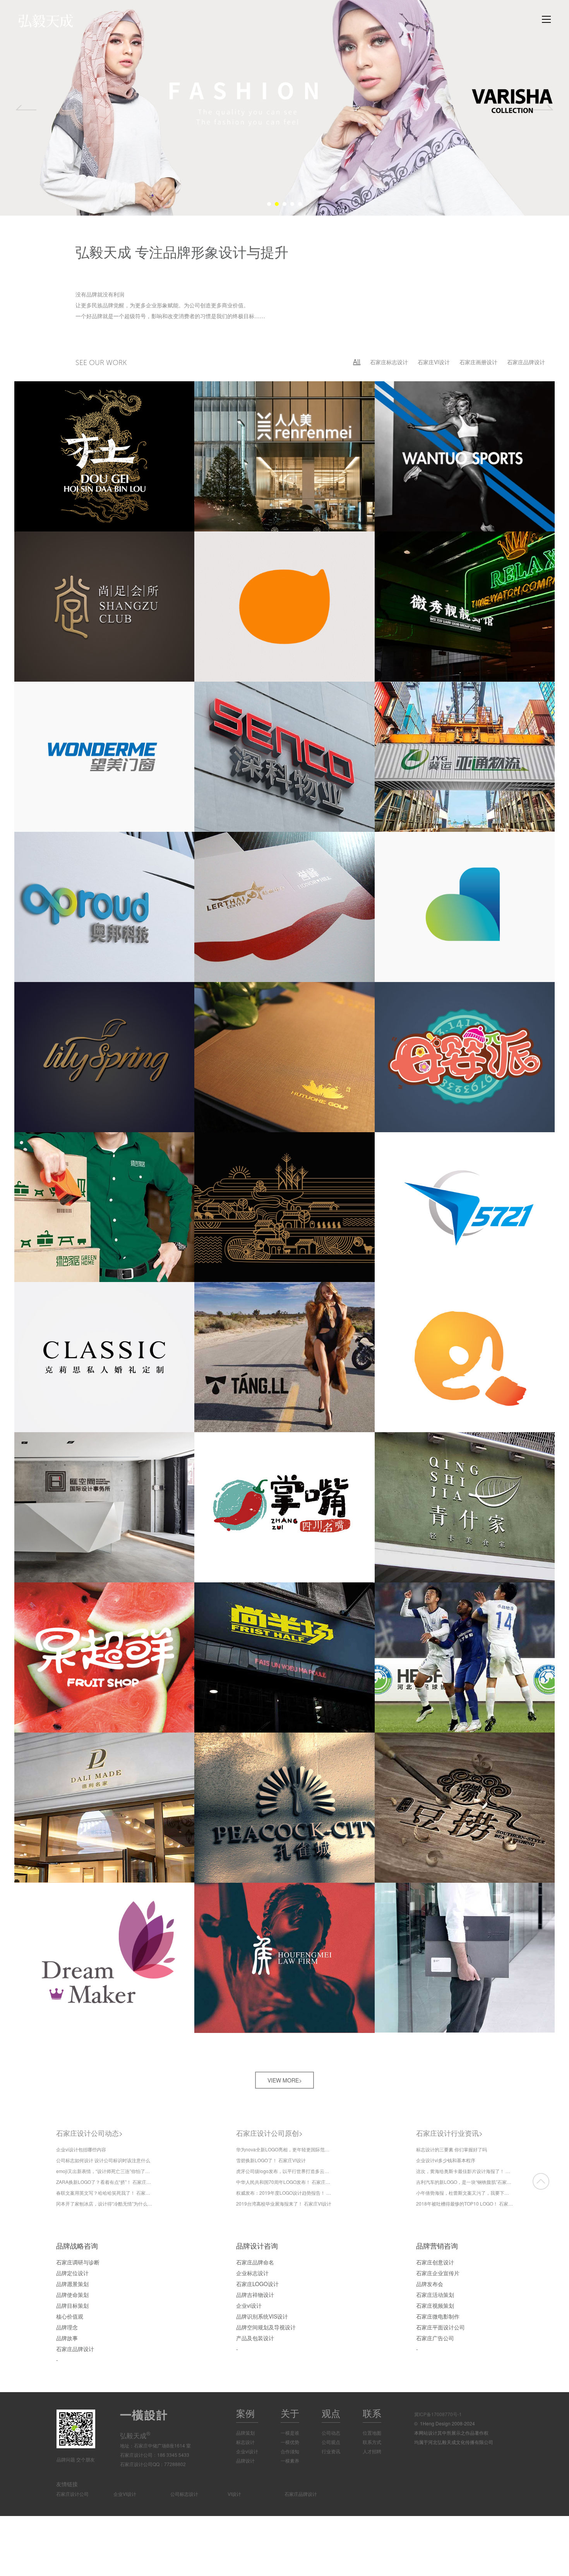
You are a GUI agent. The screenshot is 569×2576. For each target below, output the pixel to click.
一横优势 (290, 2442)
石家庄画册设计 (478, 362)
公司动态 (331, 2433)
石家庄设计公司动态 (90, 2133)
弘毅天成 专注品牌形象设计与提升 (182, 251)
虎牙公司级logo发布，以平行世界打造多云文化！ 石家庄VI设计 (284, 2171)
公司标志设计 (184, 2494)
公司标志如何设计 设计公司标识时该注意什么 (103, 2160)
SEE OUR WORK (101, 363)
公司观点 (331, 2442)
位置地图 (372, 2433)
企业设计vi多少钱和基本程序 (446, 2160)
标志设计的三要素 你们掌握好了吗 (452, 2149)
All (357, 362)
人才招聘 (372, 2451)
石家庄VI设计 (434, 362)
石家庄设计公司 (72, 2494)
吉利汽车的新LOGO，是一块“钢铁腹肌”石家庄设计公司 (464, 2182)
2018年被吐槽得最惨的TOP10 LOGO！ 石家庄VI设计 (464, 2203)
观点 (331, 2413)
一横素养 (290, 2460)
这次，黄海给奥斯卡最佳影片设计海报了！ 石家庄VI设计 (464, 2171)
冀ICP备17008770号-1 (438, 2414)
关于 (290, 2413)
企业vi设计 (247, 2451)
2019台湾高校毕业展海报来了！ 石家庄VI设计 (284, 2203)
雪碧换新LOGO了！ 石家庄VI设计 (271, 2160)
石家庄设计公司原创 (270, 2133)
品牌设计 (245, 2460)
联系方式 (372, 2442)
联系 (372, 2413)
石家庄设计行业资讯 (450, 2133)
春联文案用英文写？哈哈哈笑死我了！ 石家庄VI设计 (105, 2193)
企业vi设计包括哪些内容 (81, 2149)
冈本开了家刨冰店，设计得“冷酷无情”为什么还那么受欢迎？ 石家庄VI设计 (105, 2203)
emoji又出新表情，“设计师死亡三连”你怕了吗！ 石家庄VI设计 (105, 2171)
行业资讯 (331, 2451)
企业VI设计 (125, 2494)
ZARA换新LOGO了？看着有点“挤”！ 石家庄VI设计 (105, 2182)
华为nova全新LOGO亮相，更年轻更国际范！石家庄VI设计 (284, 2149)
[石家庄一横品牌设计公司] (61, 21)
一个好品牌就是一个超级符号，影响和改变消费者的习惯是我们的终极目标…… (170, 316)
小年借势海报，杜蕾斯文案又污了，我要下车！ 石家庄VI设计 (464, 2193)
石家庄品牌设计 (526, 362)
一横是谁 (290, 2433)
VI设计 (234, 2494)
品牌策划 (245, 2433)
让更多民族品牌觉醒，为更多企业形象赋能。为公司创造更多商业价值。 (162, 305)
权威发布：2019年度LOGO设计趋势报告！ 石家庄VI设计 (284, 2193)
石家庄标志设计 (389, 362)
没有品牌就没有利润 (100, 294)
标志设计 (245, 2442)
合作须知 (290, 2451)
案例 (245, 2413)
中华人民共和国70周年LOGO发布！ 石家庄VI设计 (284, 2182)
